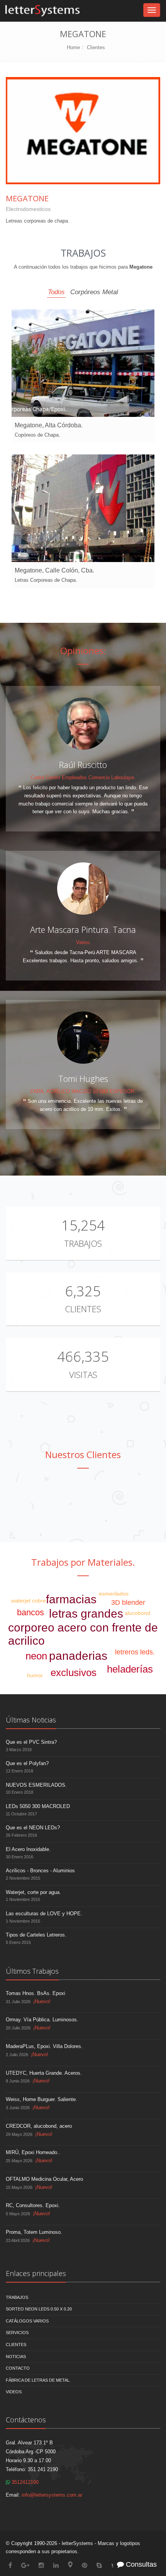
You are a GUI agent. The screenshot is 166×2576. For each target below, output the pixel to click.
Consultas (140, 2564)
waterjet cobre (29, 1601)
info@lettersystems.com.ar (52, 2495)
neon (36, 1656)
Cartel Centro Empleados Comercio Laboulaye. (83, 777)
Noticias (16, 2357)
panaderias (78, 1656)
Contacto (18, 2368)
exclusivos (74, 1673)
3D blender (128, 1603)
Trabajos (83, 1243)
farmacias (71, 1599)
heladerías (130, 1669)
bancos (30, 1612)
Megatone (27, 198)
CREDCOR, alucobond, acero (39, 2126)
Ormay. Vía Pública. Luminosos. (42, 2020)
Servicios (17, 2333)
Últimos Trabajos (32, 1971)
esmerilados (114, 1594)
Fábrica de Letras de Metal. (38, 2380)
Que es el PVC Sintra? (31, 1742)
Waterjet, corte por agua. (33, 1892)
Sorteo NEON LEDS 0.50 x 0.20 (39, 2309)
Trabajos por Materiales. (83, 1562)
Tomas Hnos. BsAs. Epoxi (36, 1993)
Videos (14, 2392)
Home (73, 47)
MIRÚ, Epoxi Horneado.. (33, 2152)
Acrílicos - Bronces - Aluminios (40, 1871)
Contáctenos (26, 2420)
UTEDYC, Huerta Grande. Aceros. (44, 2073)
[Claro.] (83, 1502)
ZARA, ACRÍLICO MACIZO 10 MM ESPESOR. (83, 1091)
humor (35, 1675)
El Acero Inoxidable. (28, 1849)
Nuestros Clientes (83, 1454)
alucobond (137, 1613)
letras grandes (86, 1614)
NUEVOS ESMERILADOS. (36, 1785)
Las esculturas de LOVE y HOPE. (44, 1914)
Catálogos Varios (27, 2321)
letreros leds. (135, 1652)
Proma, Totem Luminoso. (34, 2232)
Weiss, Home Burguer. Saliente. (41, 2099)
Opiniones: (83, 650)
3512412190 (24, 2482)
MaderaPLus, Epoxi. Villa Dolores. (44, 2046)
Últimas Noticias (31, 1720)
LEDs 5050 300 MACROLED (38, 1806)
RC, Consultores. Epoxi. (33, 2205)
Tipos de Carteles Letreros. (36, 1935)
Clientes (96, 47)
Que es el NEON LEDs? (33, 1828)
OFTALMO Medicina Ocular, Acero (44, 2179)
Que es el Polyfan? (27, 1763)
